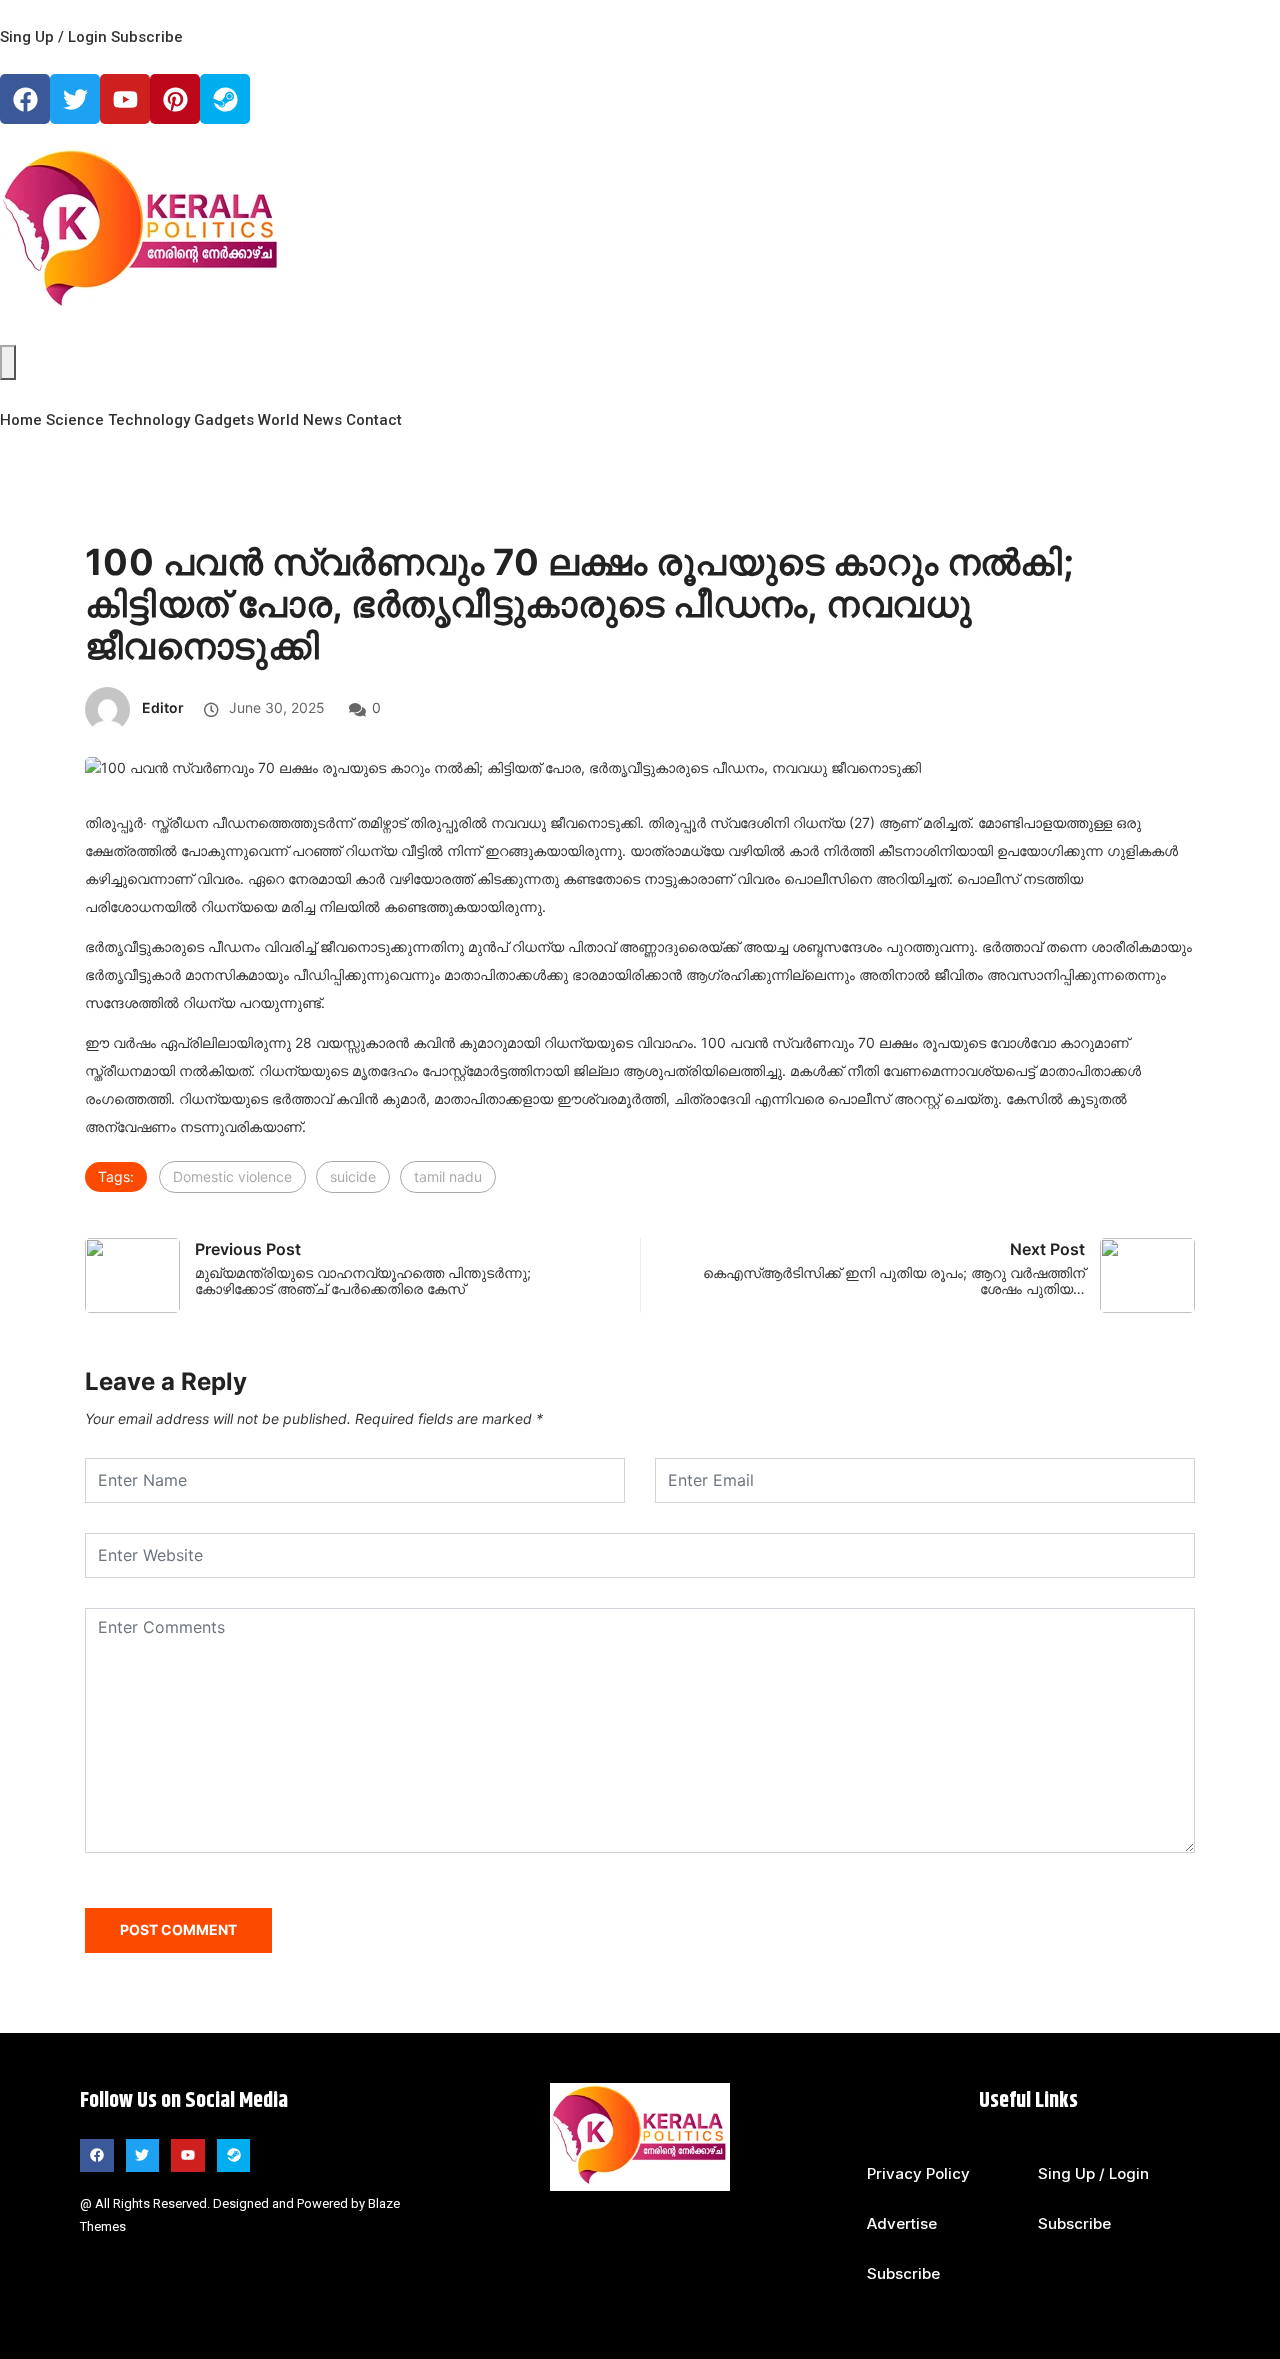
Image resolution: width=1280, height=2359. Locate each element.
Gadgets (224, 420)
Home (21, 420)
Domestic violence (232, 1176)
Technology (149, 420)
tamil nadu (448, 1176)
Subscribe (147, 37)
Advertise (902, 2223)
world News (300, 420)
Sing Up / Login (53, 37)
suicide (353, 1176)
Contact (374, 420)
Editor (163, 707)
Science (75, 420)
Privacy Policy (918, 2173)
